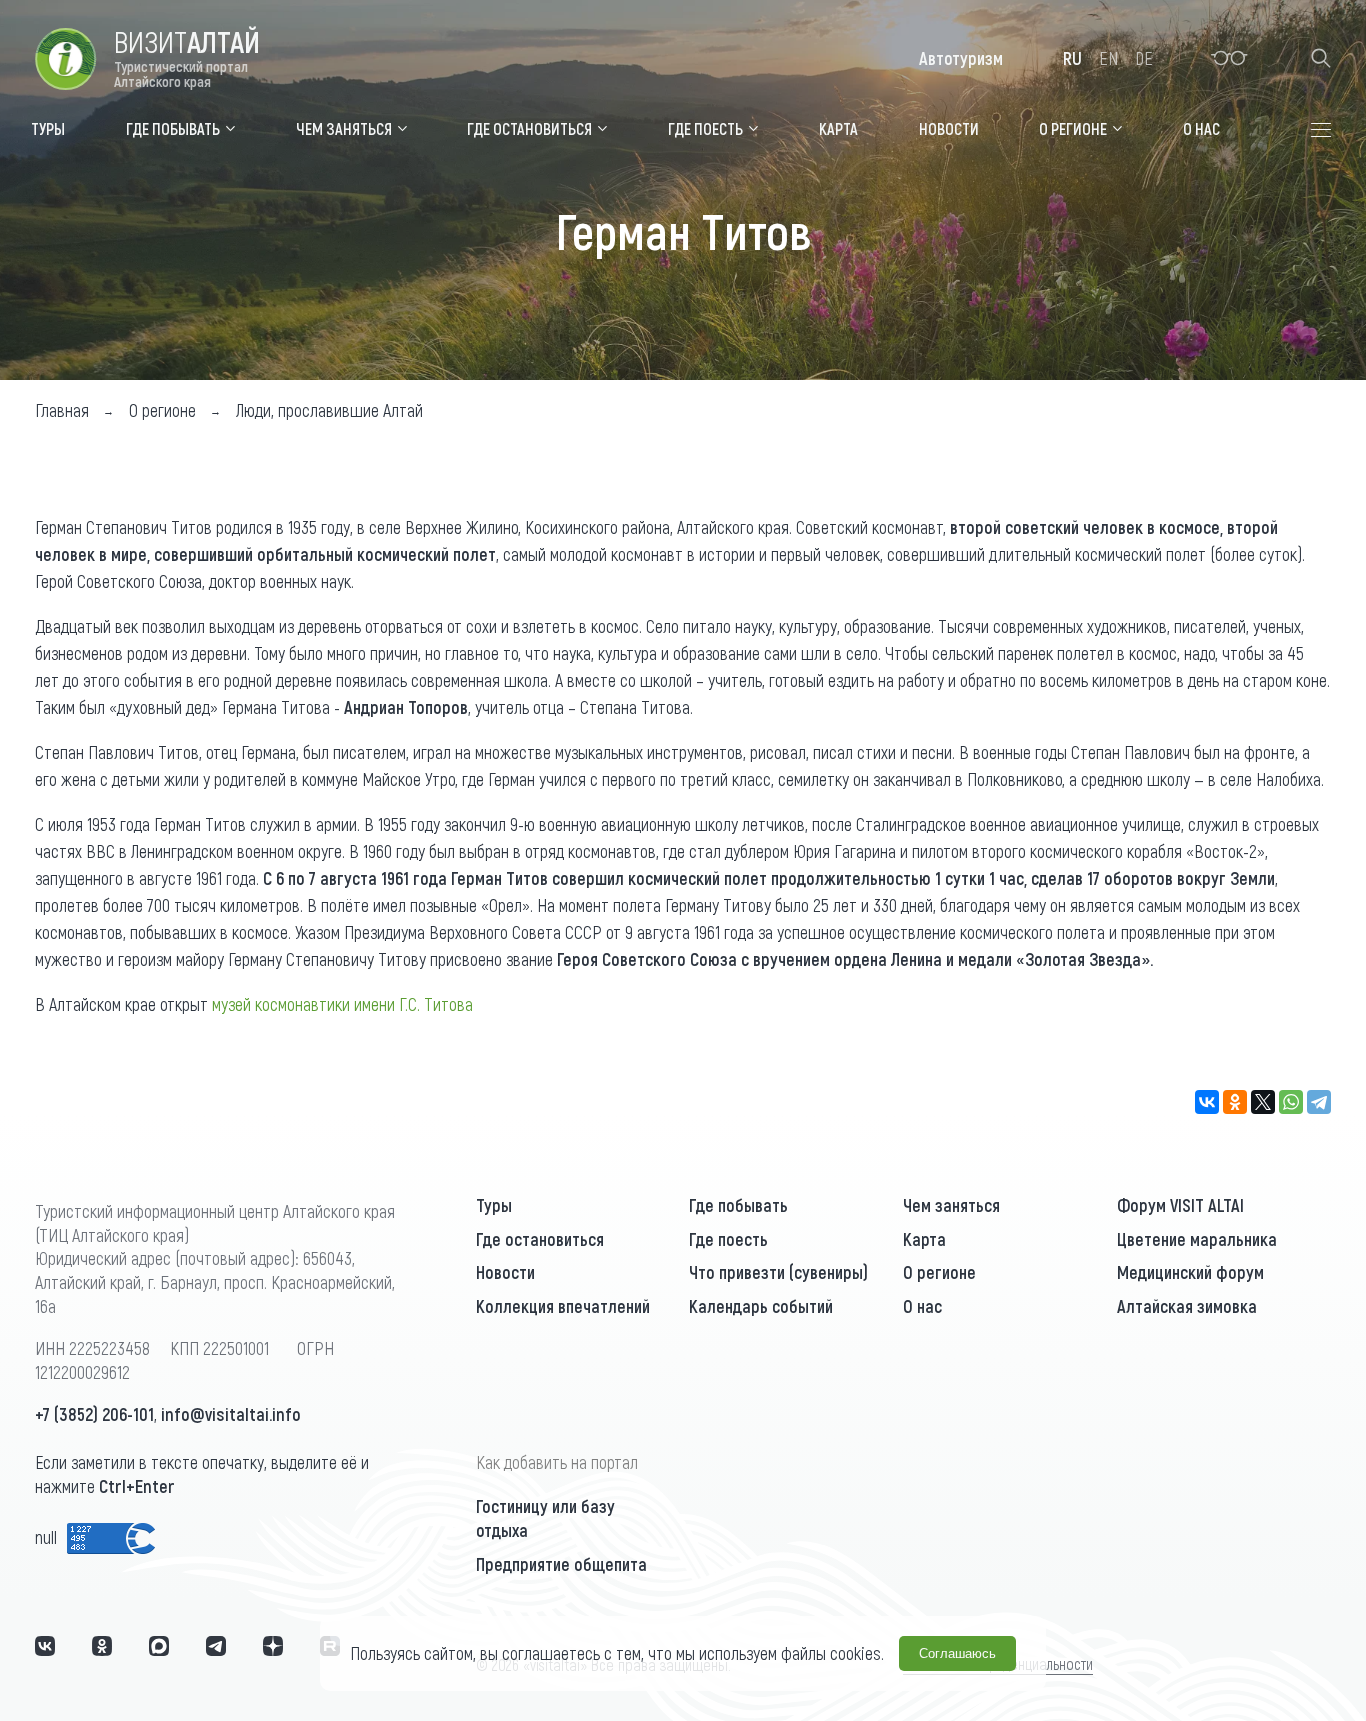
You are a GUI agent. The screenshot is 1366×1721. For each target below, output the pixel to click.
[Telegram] (1319, 1102)
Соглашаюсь (957, 1653)
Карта (924, 1239)
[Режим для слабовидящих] (1229, 58)
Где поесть (728, 1239)
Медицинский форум (1190, 1272)
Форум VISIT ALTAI (1180, 1205)
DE (1144, 58)
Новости (505, 1272)
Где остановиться (540, 1239)
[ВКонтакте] (1207, 1102)
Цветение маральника (1197, 1239)
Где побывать (738, 1205)
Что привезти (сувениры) (778, 1272)
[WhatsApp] (1291, 1102)
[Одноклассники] (1235, 1102)
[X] (1263, 1102)
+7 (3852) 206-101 (94, 1414)
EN (1108, 58)
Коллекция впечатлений (563, 1306)
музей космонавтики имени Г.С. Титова (342, 1004)
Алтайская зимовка (1187, 1306)
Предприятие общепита (561, 1564)
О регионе (939, 1272)
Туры (494, 1205)
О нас (922, 1306)
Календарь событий (761, 1306)
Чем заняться (951, 1205)
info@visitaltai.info (231, 1414)
